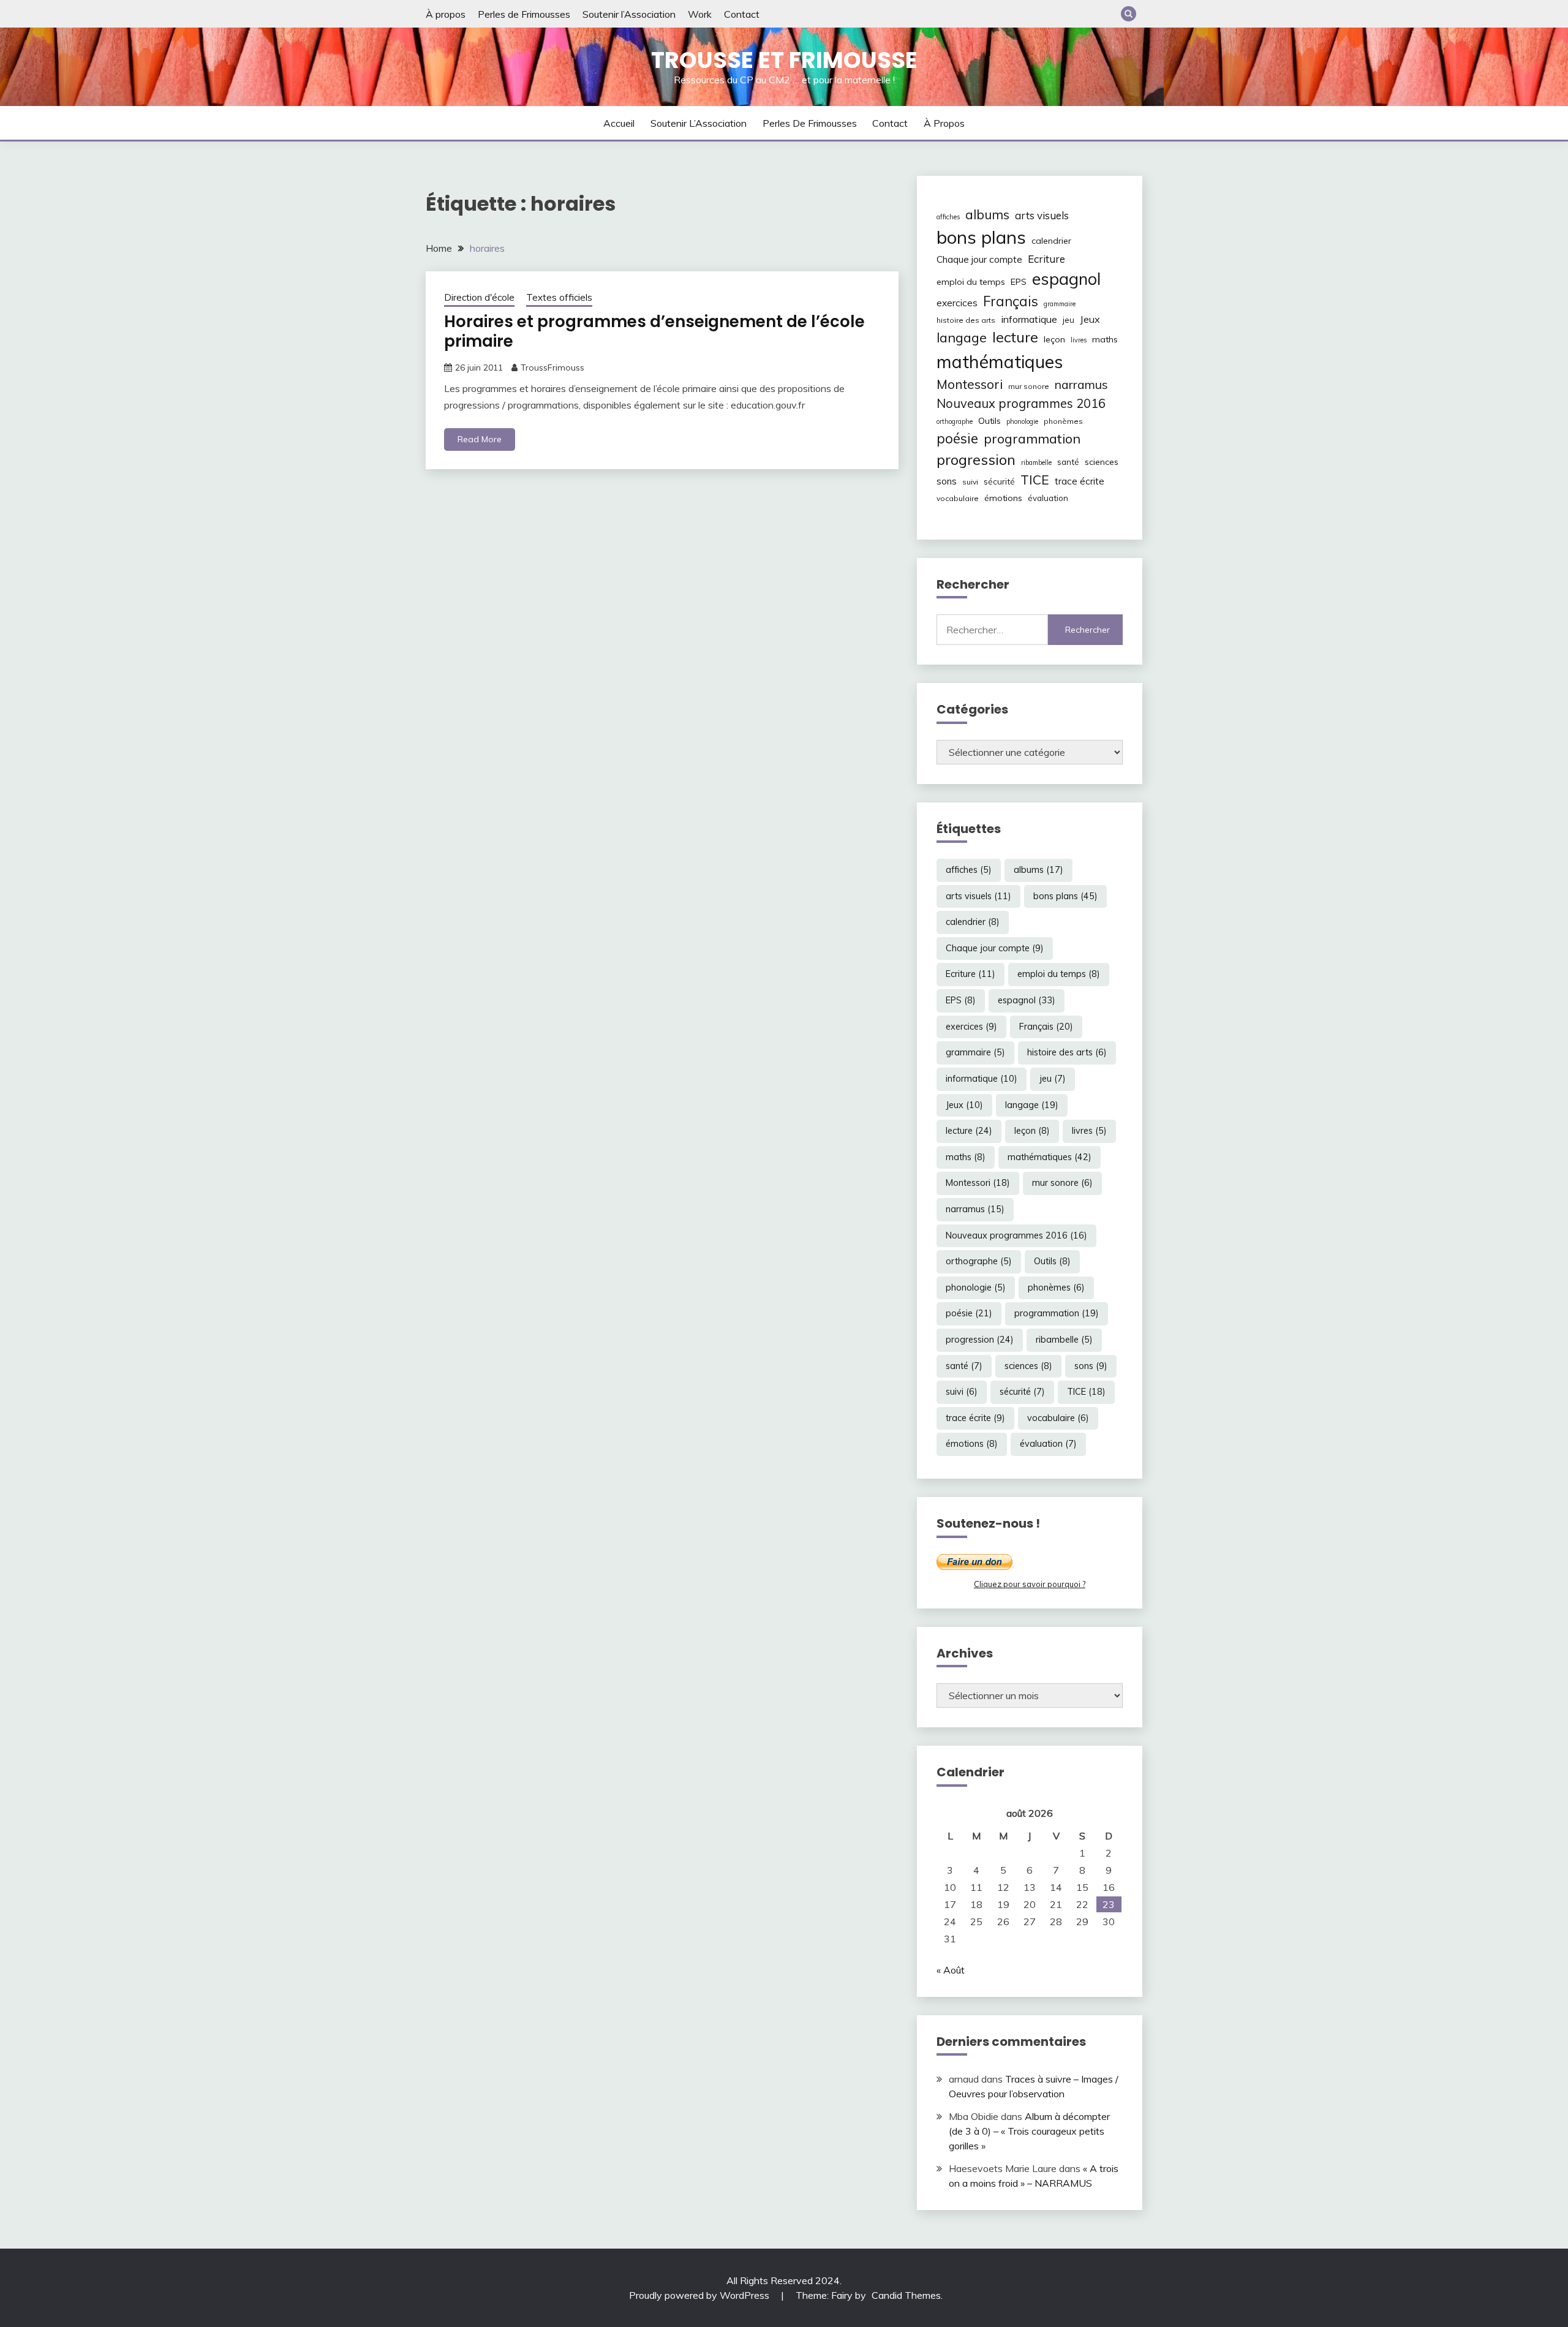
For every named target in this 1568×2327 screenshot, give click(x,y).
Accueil (619, 123)
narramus (1081, 384)
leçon (1054, 339)
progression (976, 459)
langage (962, 337)
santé (1068, 462)
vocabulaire (958, 498)
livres (1079, 340)
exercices (957, 303)
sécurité (999, 481)
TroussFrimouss (552, 368)
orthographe (955, 421)
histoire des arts (966, 320)
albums (987, 214)
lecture (1015, 337)
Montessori (970, 384)
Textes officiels (559, 297)
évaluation (1048, 498)
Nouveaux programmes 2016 (1021, 403)
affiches (948, 217)
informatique (1029, 319)
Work (700, 14)
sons (947, 481)
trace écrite (1080, 481)
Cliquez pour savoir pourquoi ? (1030, 1584)
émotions (1003, 498)
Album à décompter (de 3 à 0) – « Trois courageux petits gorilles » (1029, 2131)
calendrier (1051, 241)
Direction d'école (479, 297)
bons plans (981, 237)
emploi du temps (971, 282)
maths (1105, 339)
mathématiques (1000, 361)
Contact (742, 14)
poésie (957, 438)
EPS (1019, 282)
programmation (1032, 438)
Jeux (1090, 319)
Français (1011, 301)
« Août (951, 1970)
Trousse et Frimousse (784, 60)
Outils (989, 421)
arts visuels (1042, 215)
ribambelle (1036, 462)
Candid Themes (906, 2295)
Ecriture (1046, 259)
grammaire (1060, 304)
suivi (970, 482)
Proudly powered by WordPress (700, 2295)
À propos (446, 14)
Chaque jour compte (979, 259)
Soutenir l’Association (629, 14)
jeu (1069, 320)
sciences (1102, 462)
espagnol (1066, 279)
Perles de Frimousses (524, 14)
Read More (480, 439)
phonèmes (1063, 421)
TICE (1035, 480)
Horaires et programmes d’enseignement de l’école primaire (654, 332)
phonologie (1022, 421)
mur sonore (1029, 386)
